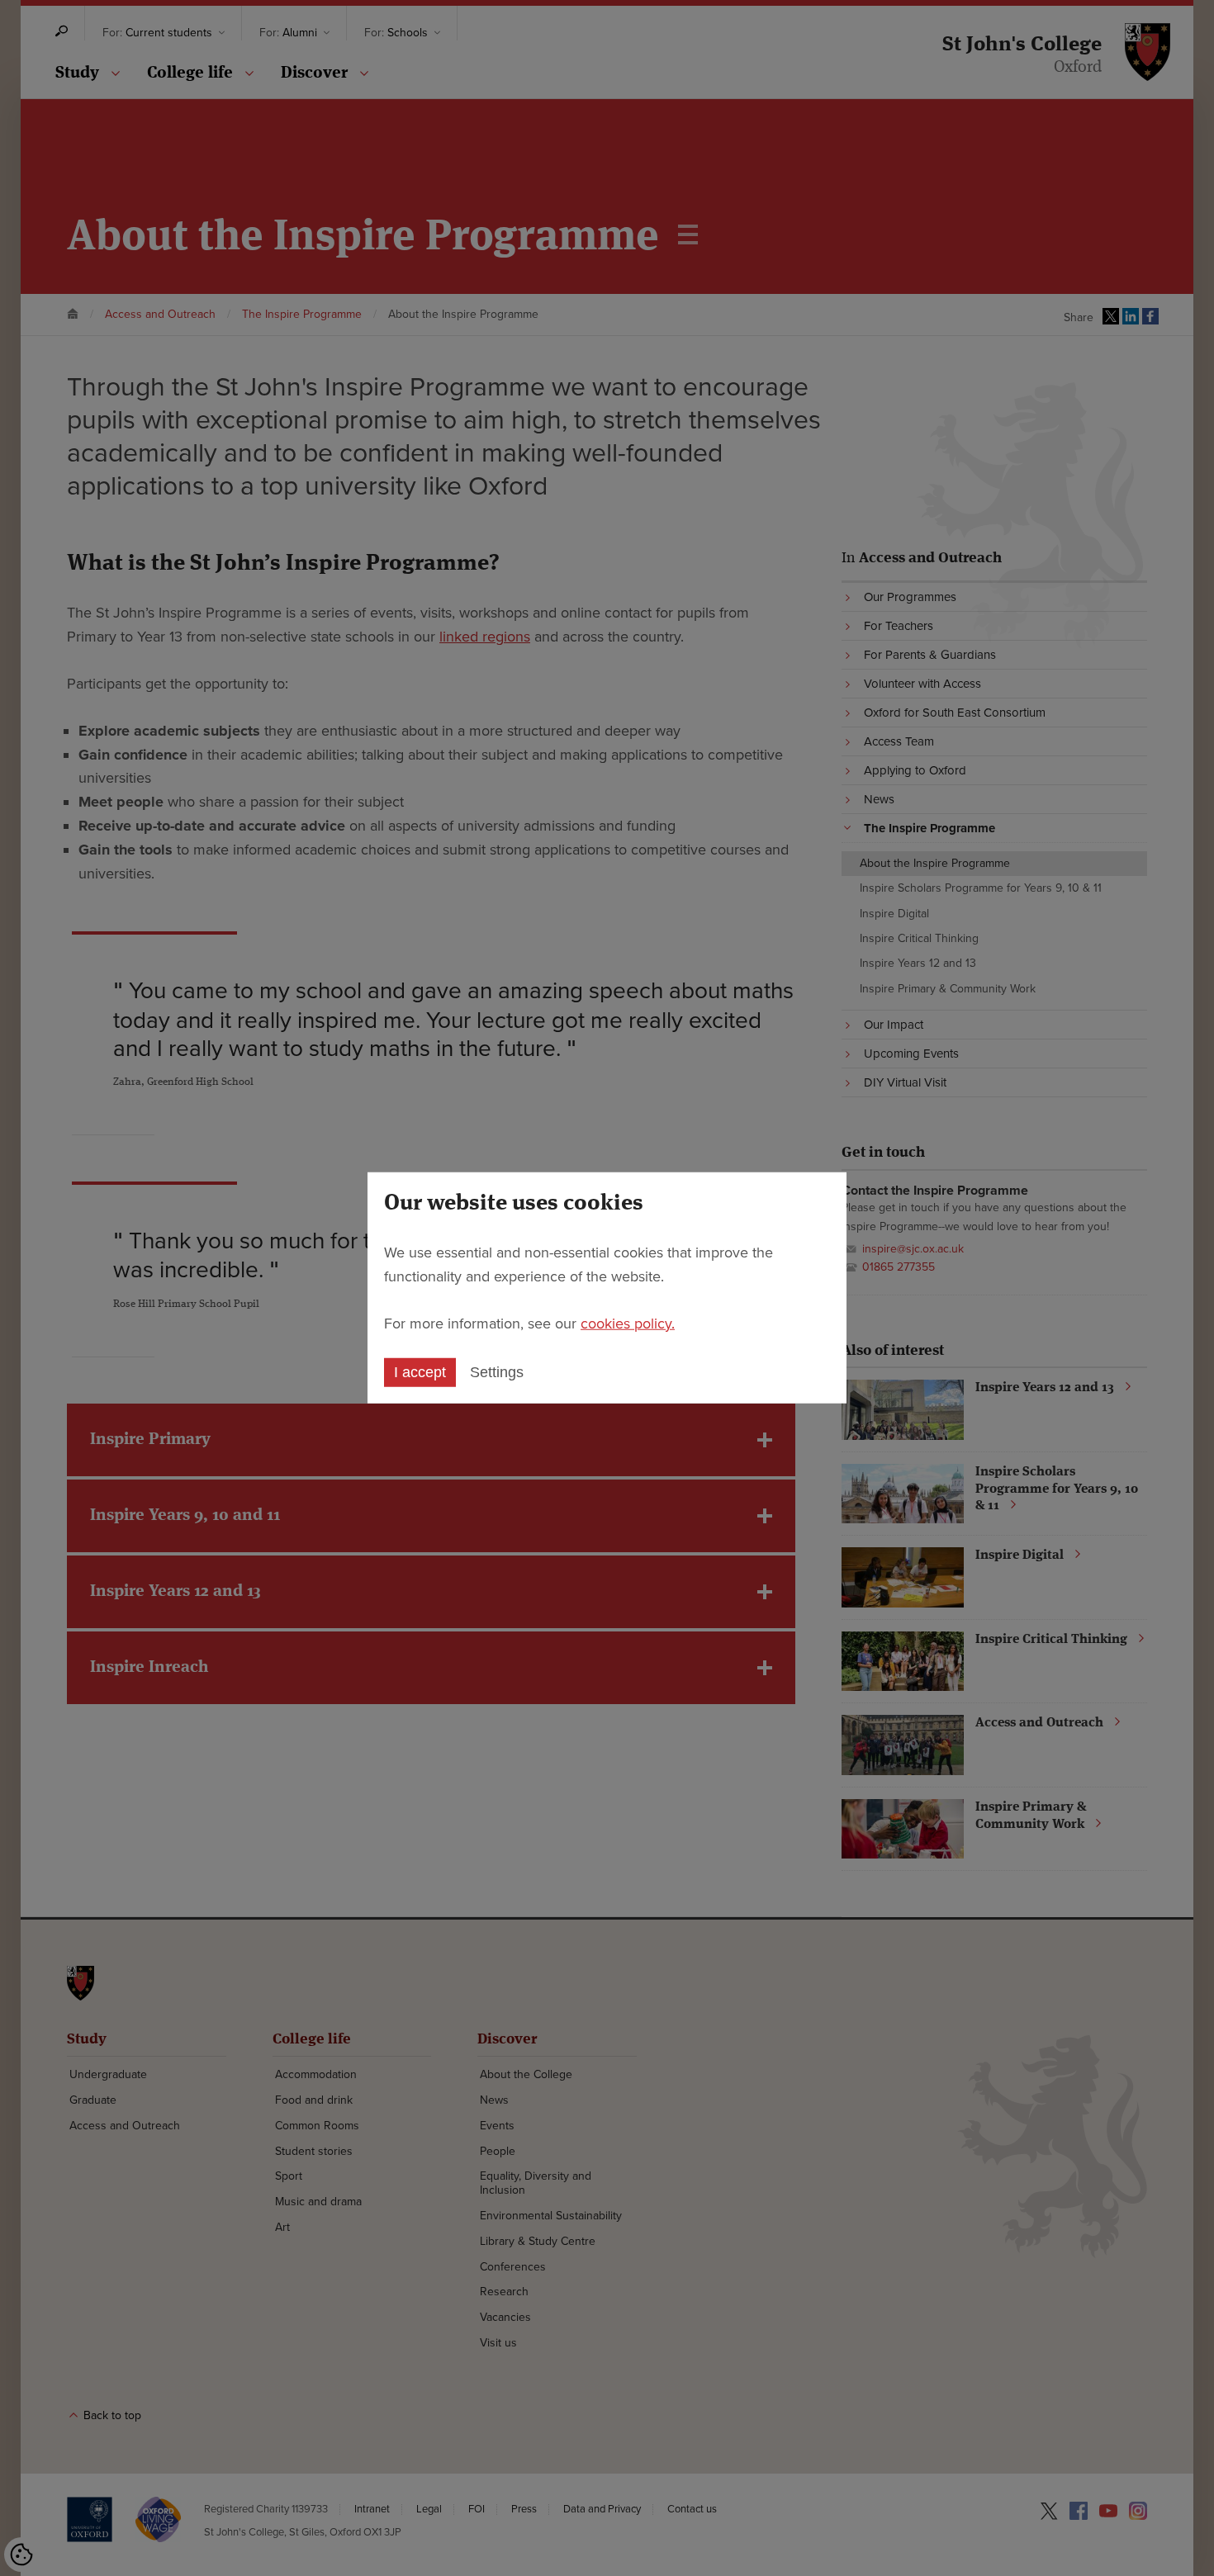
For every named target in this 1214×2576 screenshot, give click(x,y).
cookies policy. (628, 1323)
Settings (497, 1372)
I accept (420, 1372)
